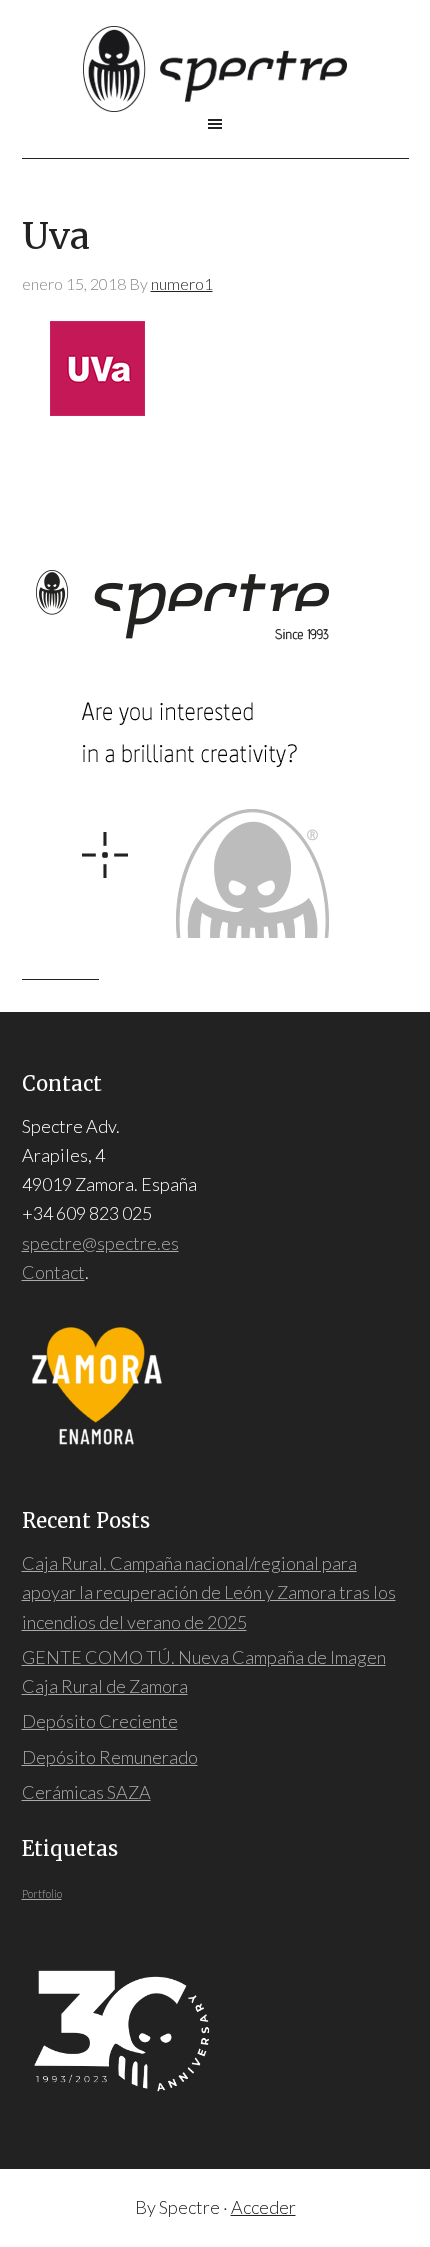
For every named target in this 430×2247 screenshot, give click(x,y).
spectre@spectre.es (100, 1243)
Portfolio (42, 1893)
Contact (53, 1272)
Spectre (215, 69)
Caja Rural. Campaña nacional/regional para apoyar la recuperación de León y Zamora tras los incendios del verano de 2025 (209, 1592)
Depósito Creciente (100, 1721)
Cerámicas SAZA (86, 1792)
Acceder (263, 2207)
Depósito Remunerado (110, 1757)
